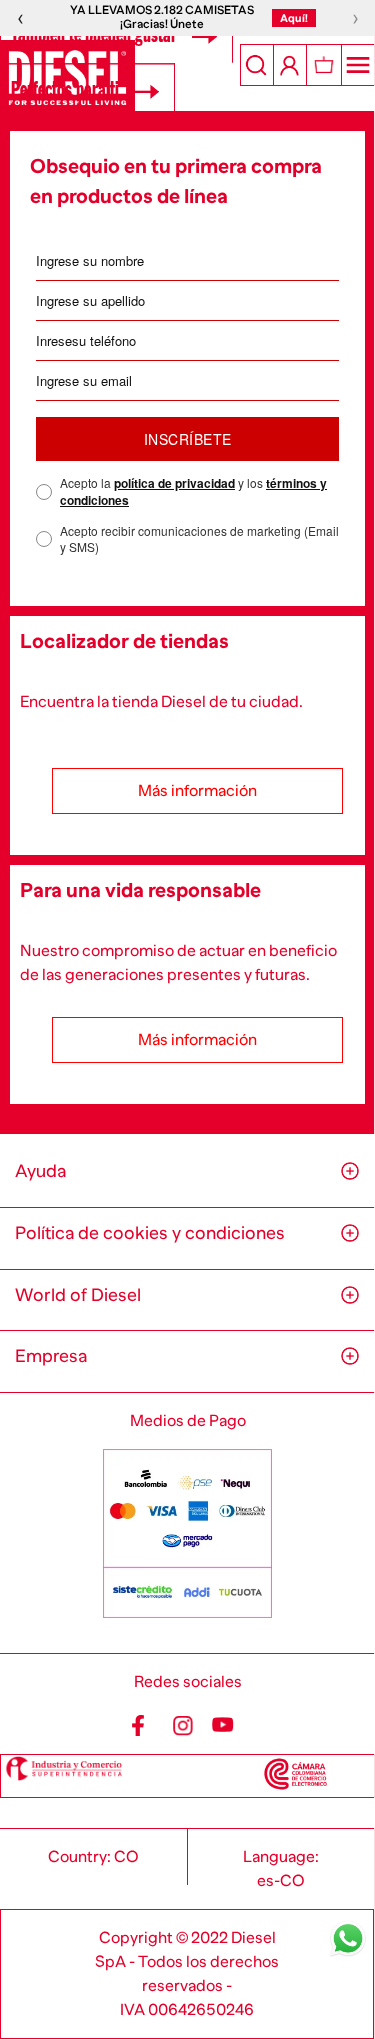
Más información (197, 791)
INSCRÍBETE (188, 439)
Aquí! (294, 18)
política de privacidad (174, 483)
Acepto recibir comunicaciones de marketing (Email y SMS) (199, 539)
